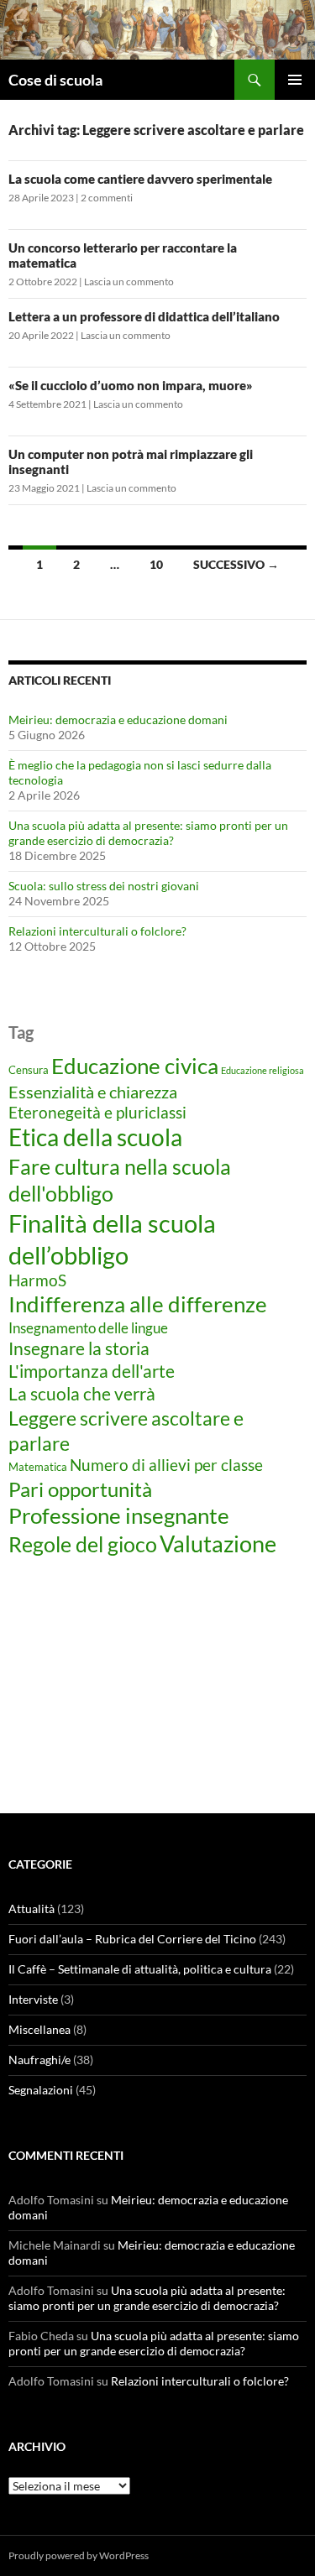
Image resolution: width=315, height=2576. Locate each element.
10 (156, 564)
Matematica (38, 1467)
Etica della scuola (95, 1137)
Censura (29, 1070)
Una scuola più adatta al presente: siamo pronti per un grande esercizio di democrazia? (148, 833)
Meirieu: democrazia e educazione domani (118, 720)
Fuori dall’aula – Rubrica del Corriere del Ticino (132, 1939)
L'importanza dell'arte (92, 1371)
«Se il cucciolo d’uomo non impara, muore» (131, 385)
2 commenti (107, 198)
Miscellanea (39, 2029)
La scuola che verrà (82, 1393)
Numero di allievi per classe (166, 1465)
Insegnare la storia (79, 1348)
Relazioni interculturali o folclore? (97, 931)
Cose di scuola (55, 80)
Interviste (33, 1999)
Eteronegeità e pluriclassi (97, 1113)
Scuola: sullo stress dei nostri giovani (104, 886)
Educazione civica (135, 1066)
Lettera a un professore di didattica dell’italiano (144, 316)
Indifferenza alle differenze (138, 1304)
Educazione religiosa (262, 1070)
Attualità (31, 1909)
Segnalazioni (41, 2090)
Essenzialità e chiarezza (93, 1092)
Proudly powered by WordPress (79, 2555)
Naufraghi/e (39, 2060)
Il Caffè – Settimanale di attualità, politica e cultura (140, 1969)
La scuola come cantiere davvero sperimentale (140, 179)
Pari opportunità (80, 1489)
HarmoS (37, 1280)
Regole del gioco (83, 1544)
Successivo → (236, 564)
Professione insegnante (119, 1515)
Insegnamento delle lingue (88, 1328)
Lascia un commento (129, 282)
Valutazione (218, 1544)
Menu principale (295, 80)
